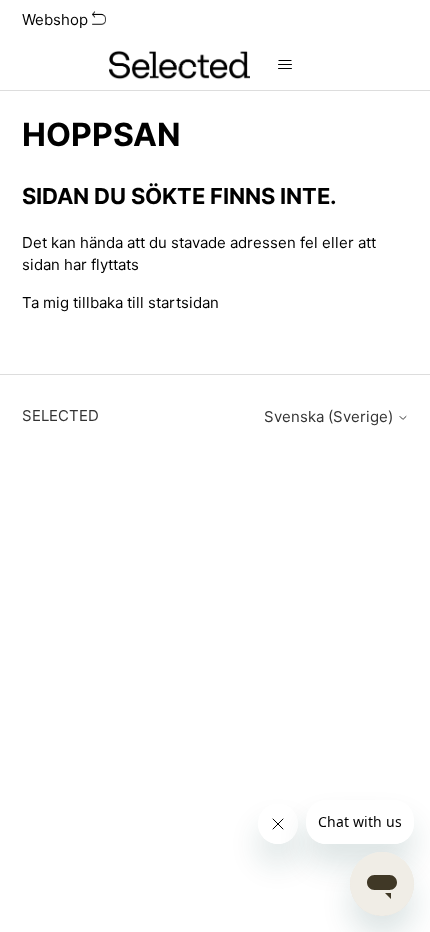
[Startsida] (179, 65)
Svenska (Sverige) (330, 416)
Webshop (57, 19)
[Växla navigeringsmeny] (285, 65)
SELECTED (60, 415)
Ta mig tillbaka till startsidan (120, 302)
